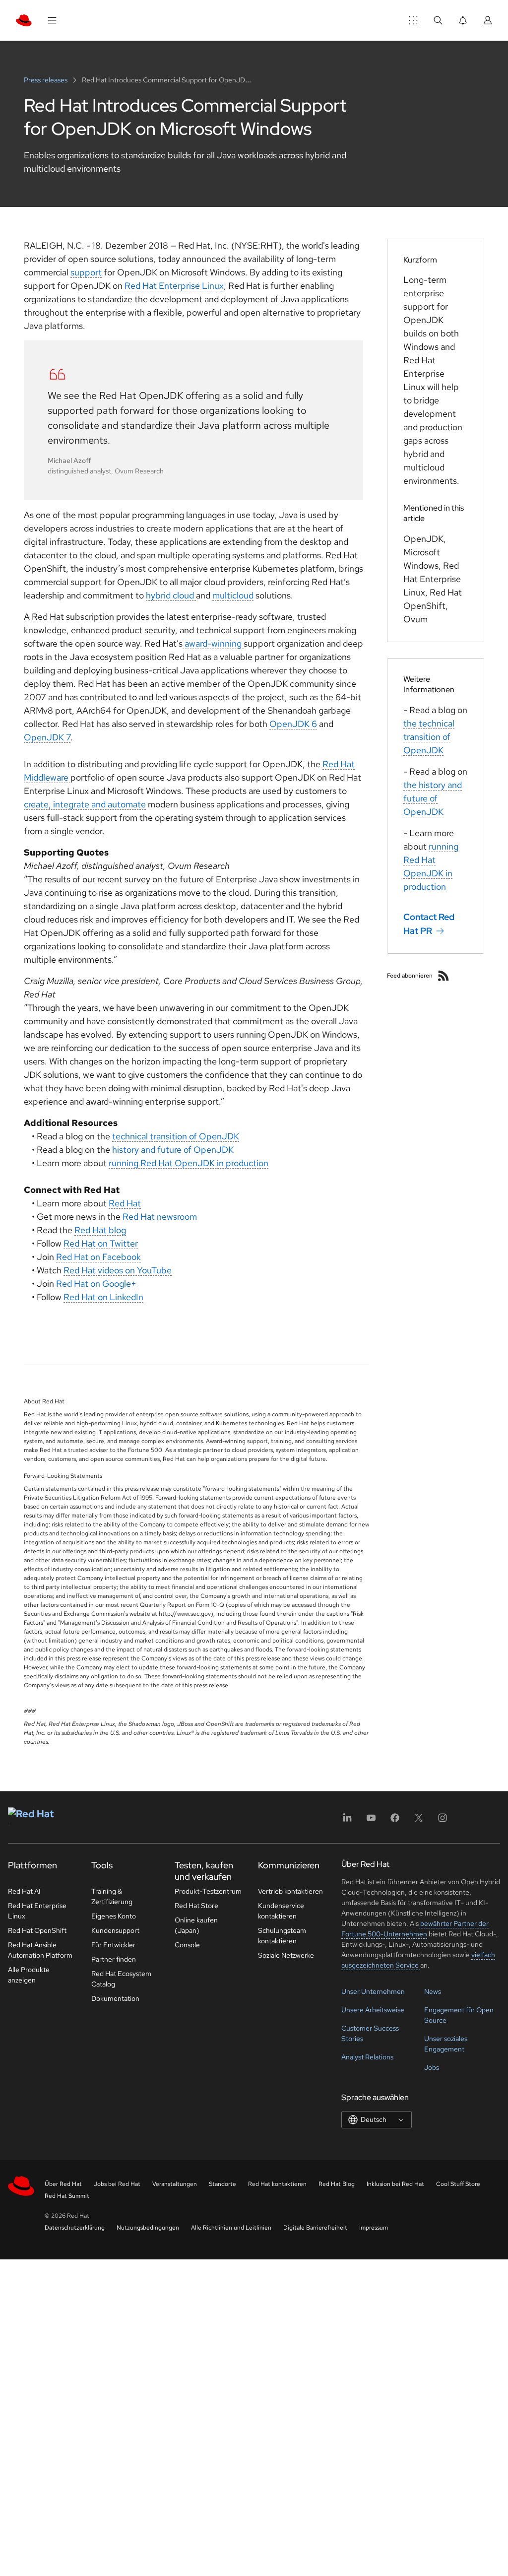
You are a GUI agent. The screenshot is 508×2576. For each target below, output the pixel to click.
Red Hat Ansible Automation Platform (40, 1950)
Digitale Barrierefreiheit (315, 2228)
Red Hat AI (24, 1891)
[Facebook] (395, 1821)
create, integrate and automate (85, 804)
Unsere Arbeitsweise (373, 2010)
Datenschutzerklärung (75, 2228)
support (86, 272)
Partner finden (114, 1959)
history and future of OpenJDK (173, 1150)
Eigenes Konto (114, 1916)
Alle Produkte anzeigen (29, 1975)
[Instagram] (443, 1821)
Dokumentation (115, 1998)
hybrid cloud (171, 595)
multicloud (233, 595)
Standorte (222, 2184)
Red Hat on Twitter (101, 1243)
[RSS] (444, 976)
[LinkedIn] (347, 1821)
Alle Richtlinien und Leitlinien (231, 2228)
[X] (419, 1821)
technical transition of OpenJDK (176, 1136)
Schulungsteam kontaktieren (282, 1936)
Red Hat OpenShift (37, 1930)
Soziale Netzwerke (286, 1955)
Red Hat (125, 1203)
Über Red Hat (63, 2184)
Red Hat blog (100, 1230)
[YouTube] (371, 1821)
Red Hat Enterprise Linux (174, 286)
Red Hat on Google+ (96, 1284)
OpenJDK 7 (47, 737)
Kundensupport (115, 1930)
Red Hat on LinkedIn (103, 1297)
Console (187, 1945)
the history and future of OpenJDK (433, 798)
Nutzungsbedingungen (148, 2228)
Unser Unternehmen (373, 1991)
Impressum (374, 2228)
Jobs (432, 2067)
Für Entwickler (113, 1945)
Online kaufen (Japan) (196, 1925)
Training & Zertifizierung (112, 1896)
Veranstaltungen (175, 2184)
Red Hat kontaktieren (277, 2184)
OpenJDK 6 (293, 724)
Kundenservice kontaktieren (281, 1911)
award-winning (213, 643)
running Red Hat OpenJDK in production (189, 1163)
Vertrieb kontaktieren (290, 1891)
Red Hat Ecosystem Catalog (121, 1979)
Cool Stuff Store (458, 2184)
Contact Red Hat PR (429, 924)
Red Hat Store (196, 1906)
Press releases (46, 80)
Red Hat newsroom (160, 1217)
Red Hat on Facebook (98, 1257)
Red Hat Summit (67, 2196)
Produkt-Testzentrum (208, 1891)
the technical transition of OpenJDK (429, 737)
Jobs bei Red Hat (117, 2184)
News (433, 1991)
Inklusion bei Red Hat (395, 2184)
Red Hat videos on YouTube (118, 1270)
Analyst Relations (367, 2057)
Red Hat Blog (337, 2184)
